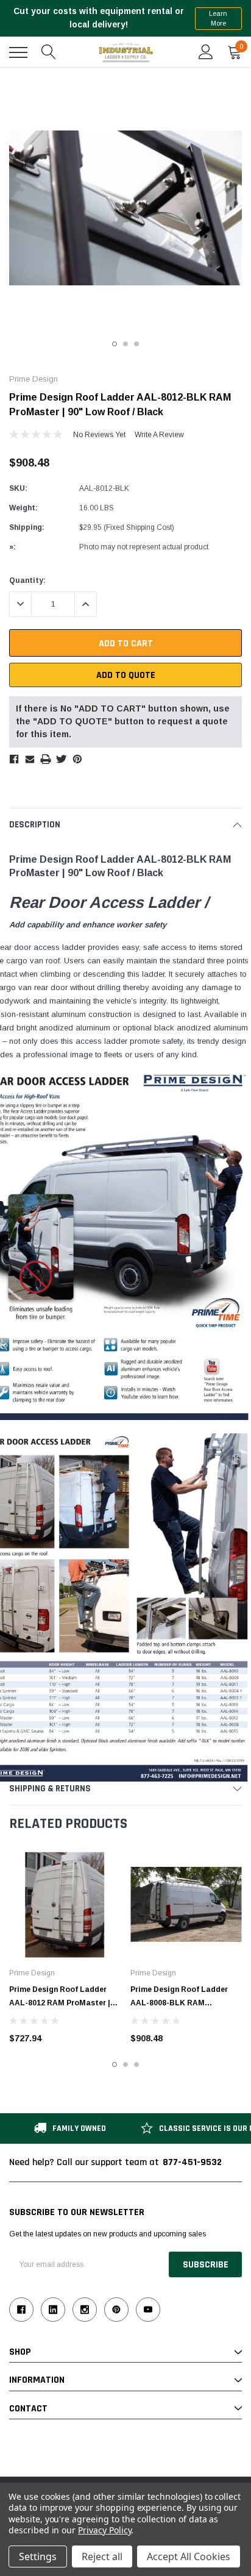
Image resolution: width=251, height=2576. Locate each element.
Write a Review (159, 435)
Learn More (218, 19)
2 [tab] (125, 344)
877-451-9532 (192, 2162)
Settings (38, 2556)
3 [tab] (136, 344)
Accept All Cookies (189, 2556)
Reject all (102, 2556)
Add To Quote (126, 675)
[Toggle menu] (18, 52)
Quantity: (27, 580)
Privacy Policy (104, 2530)
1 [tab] (115, 344)
